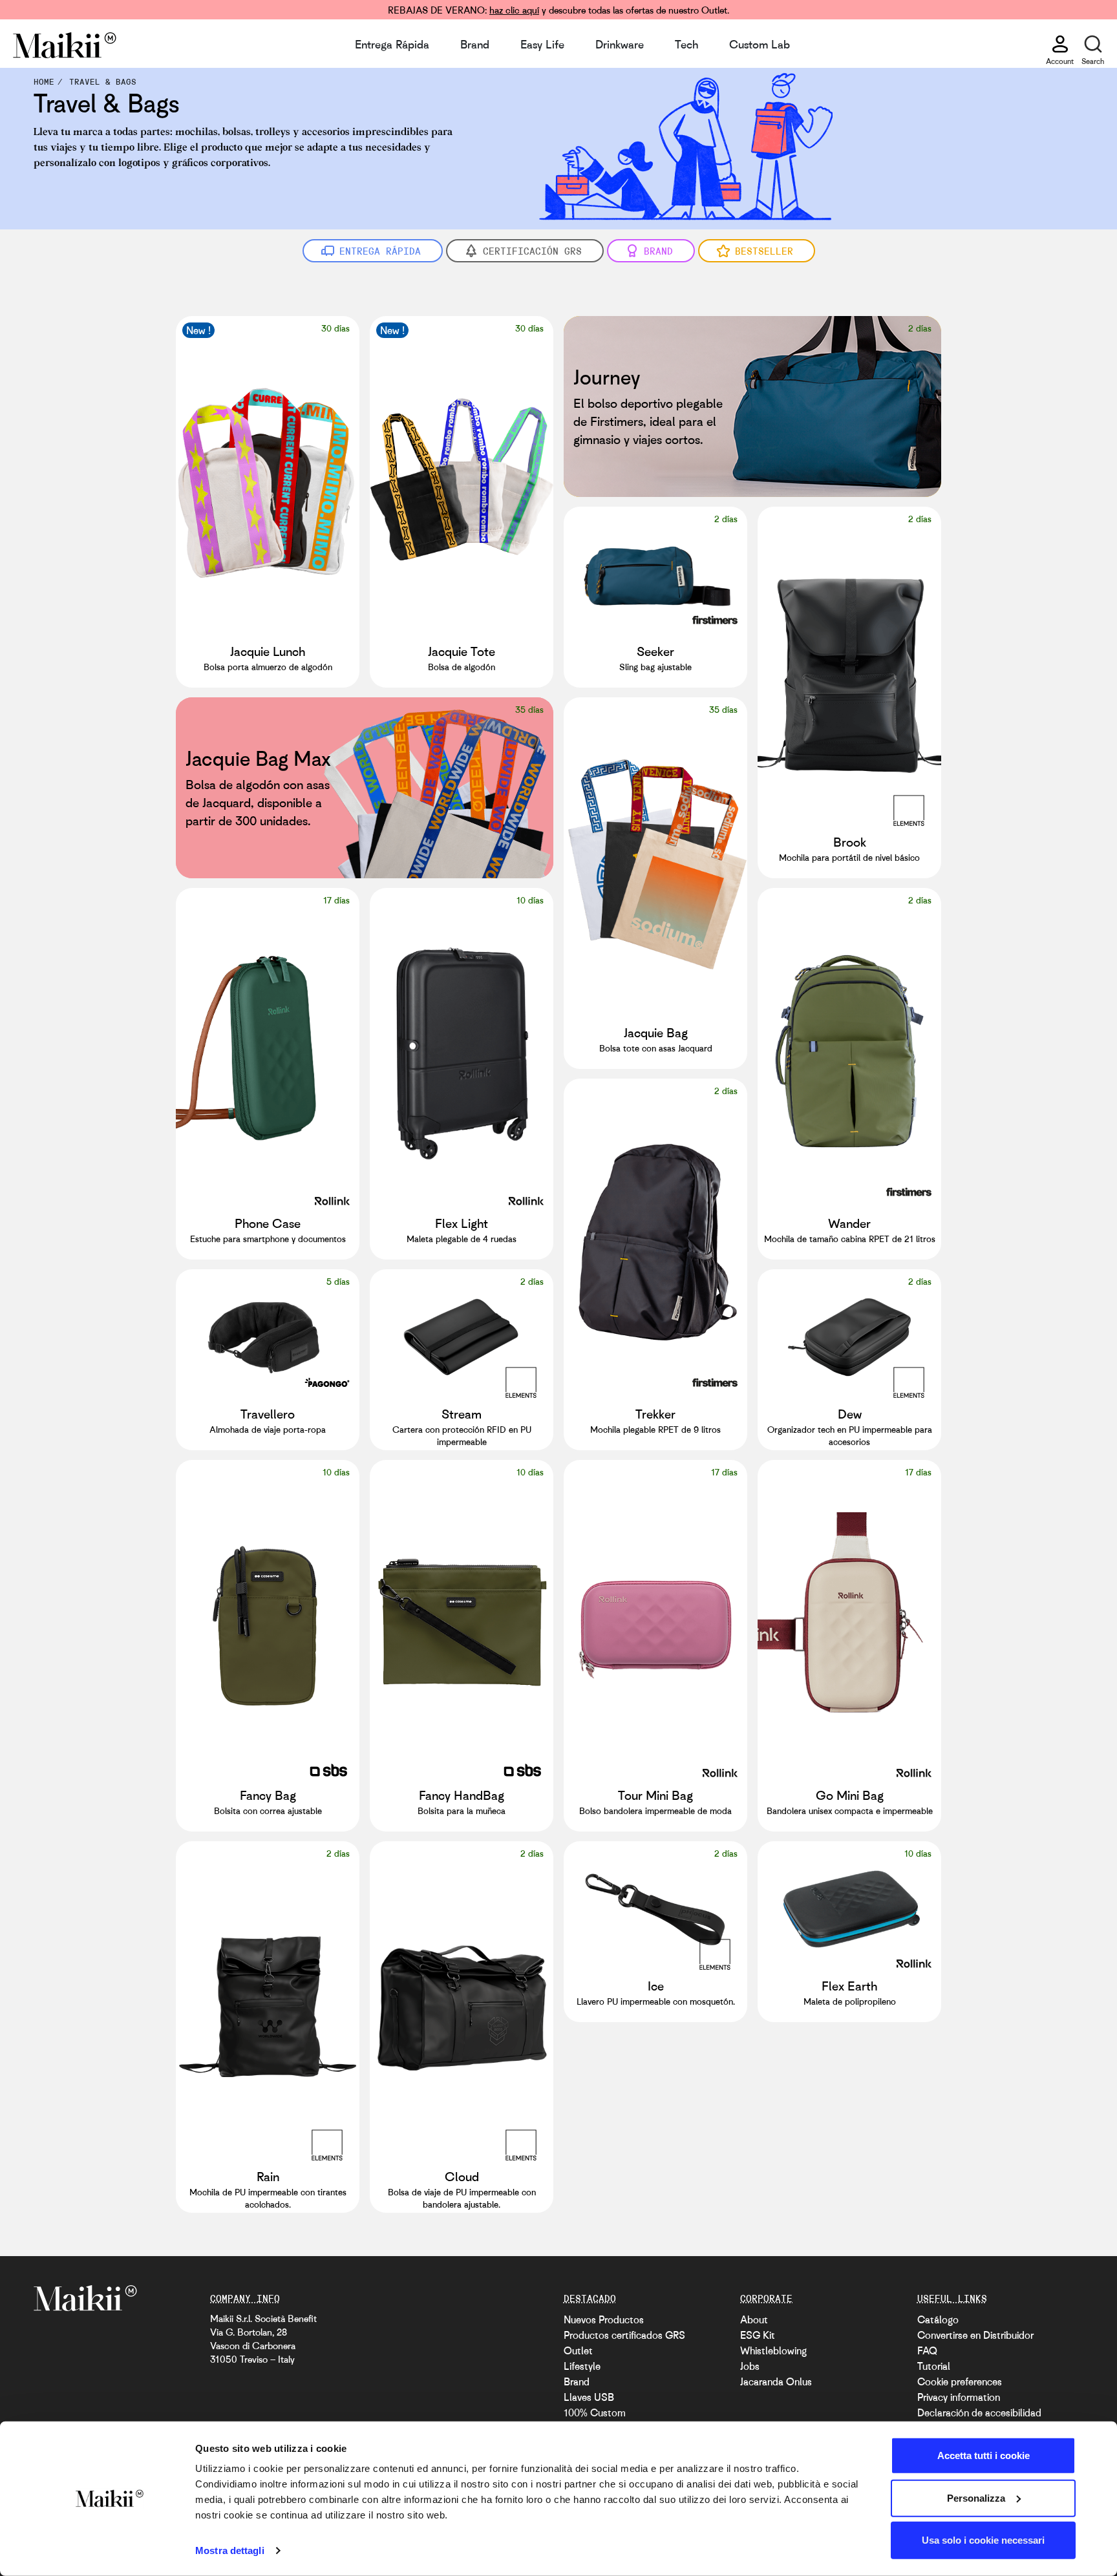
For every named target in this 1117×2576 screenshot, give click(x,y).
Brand (475, 44)
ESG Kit (758, 2335)
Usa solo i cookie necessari (983, 2540)
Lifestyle (582, 2366)
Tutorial (934, 2366)
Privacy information (959, 2397)
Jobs (750, 2366)
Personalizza (976, 2497)
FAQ (927, 2350)
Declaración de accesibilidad (979, 2412)
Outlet (578, 2350)
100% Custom (595, 2412)
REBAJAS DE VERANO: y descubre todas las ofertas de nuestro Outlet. (558, 10)
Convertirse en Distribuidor (975, 2335)
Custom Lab (760, 44)
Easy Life (542, 44)
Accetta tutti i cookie (984, 2455)
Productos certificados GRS (624, 2335)
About (754, 2319)
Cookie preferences (960, 2381)
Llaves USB (589, 2397)
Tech (686, 44)
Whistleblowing (773, 2350)
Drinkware (620, 44)
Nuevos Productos (604, 2319)
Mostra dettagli (230, 2550)
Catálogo (938, 2319)
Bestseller (764, 251)
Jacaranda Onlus (776, 2381)
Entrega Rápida (392, 44)
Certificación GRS (532, 251)
